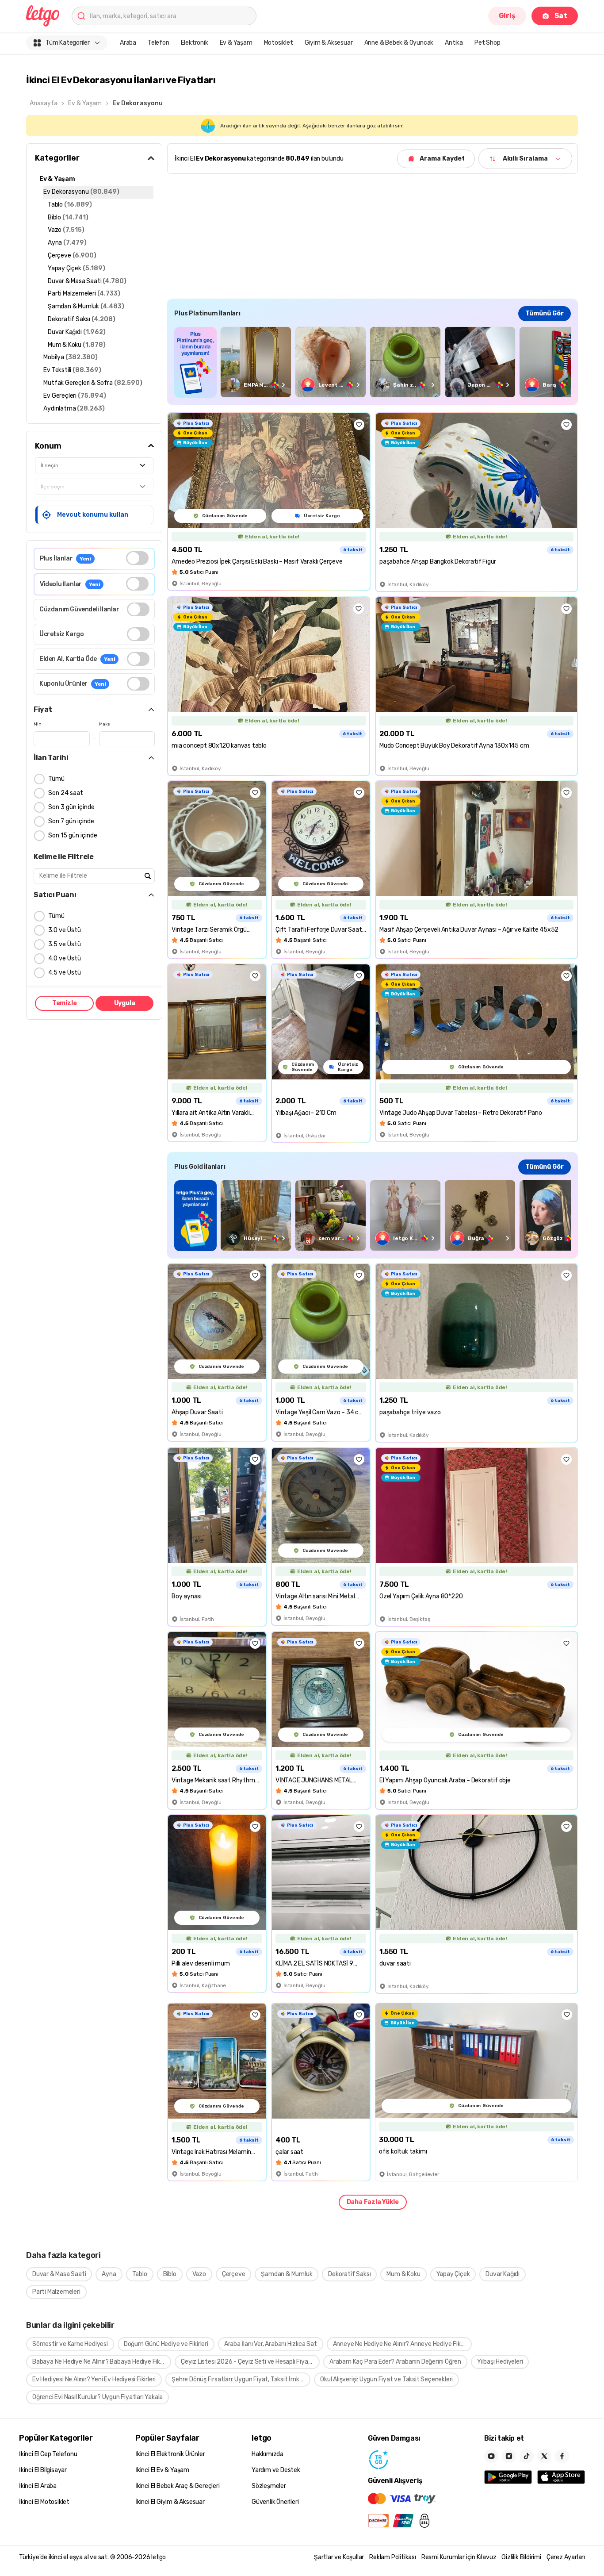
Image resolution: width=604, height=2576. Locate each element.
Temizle (65, 1003)
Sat (561, 16)
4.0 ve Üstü (65, 958)
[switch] (137, 558)
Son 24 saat (66, 793)
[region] (373, 362)
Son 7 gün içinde (71, 821)
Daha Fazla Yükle (373, 2202)
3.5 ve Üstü (65, 944)
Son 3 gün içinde (71, 807)
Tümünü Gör (545, 313)
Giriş (507, 16)
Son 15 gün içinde (73, 835)
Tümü (56, 779)
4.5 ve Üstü (65, 973)
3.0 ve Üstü (65, 930)
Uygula (125, 1003)
